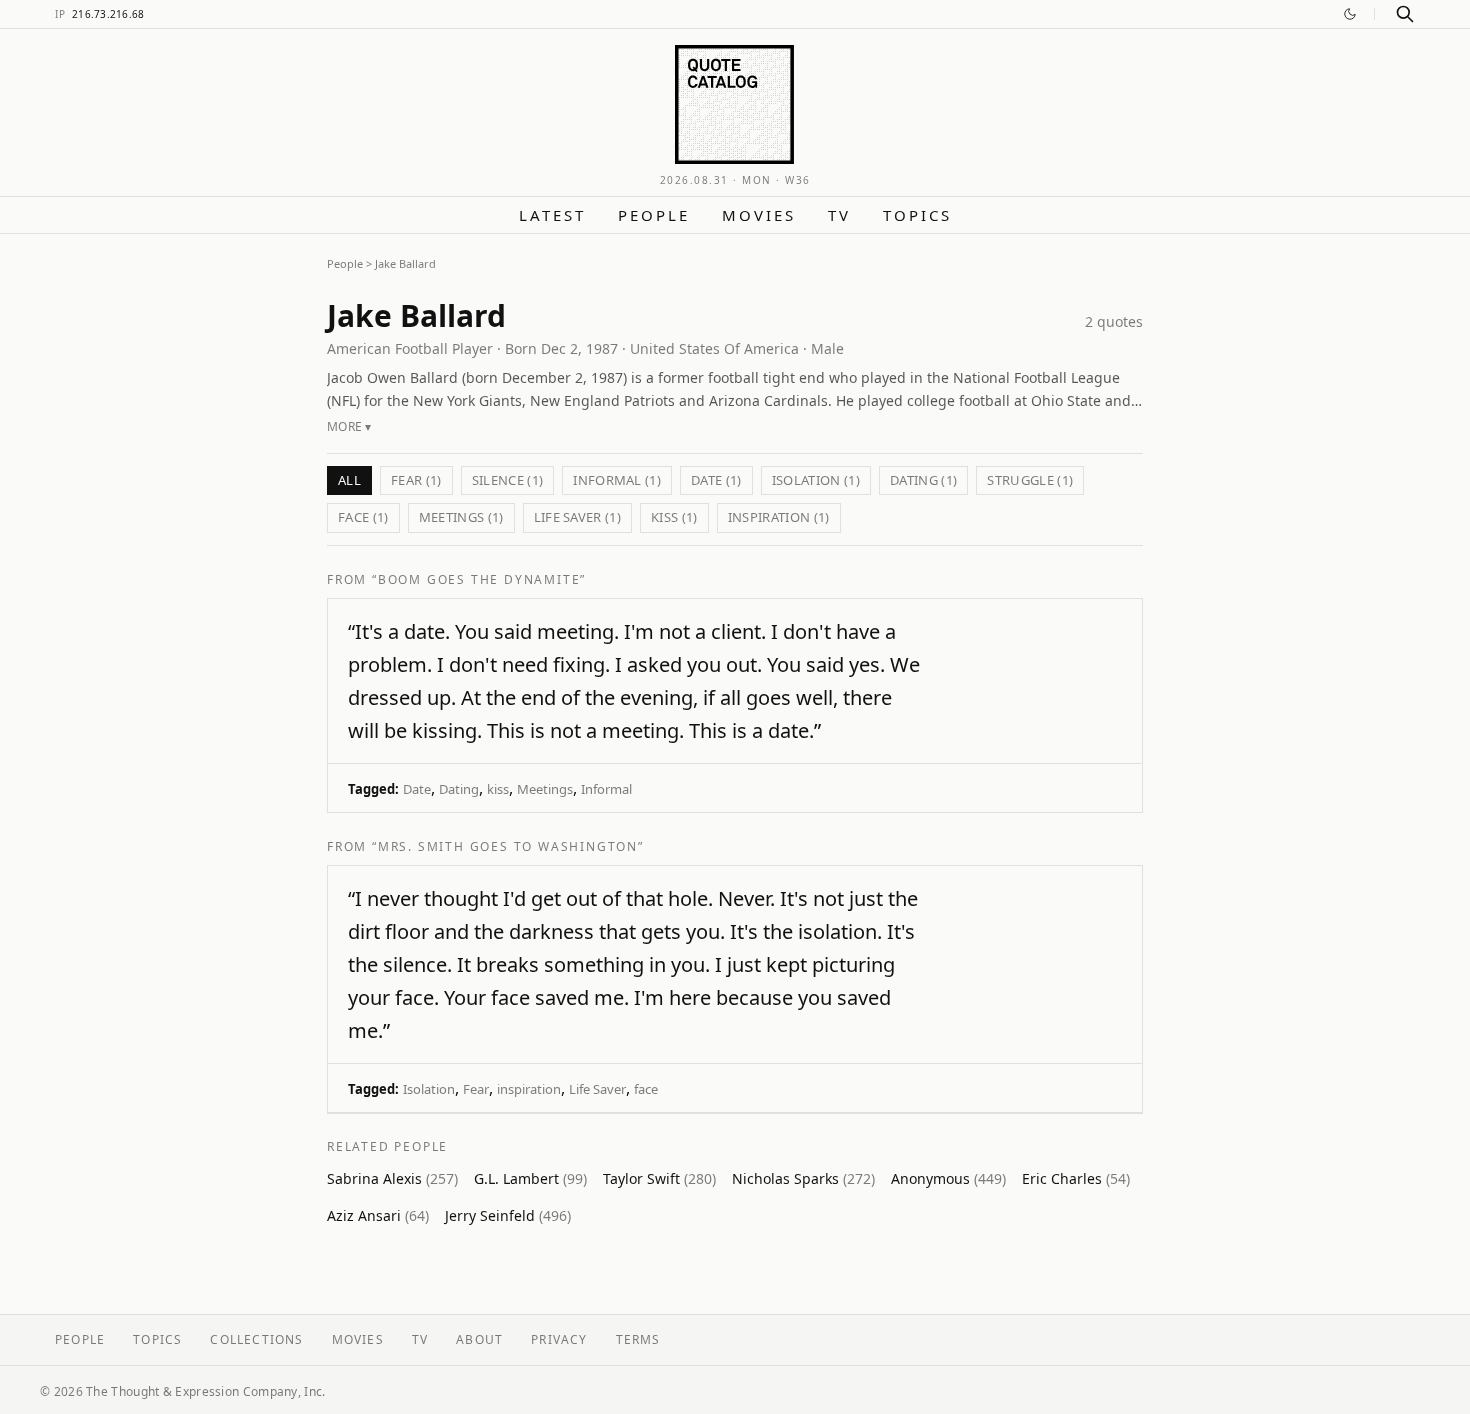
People (654, 215)
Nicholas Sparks (803, 1178)
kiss (498, 789)
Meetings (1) (461, 517)
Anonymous (948, 1178)
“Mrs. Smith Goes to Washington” (508, 846)
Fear (476, 1089)
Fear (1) (416, 480)
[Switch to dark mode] (1350, 14)
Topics (917, 215)
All (349, 480)
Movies (759, 215)
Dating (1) (923, 480)
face (646, 1089)
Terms (638, 1339)
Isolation (429, 1089)
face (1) (363, 517)
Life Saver (597, 1089)
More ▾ (349, 426)
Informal (606, 789)
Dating (459, 789)
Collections (256, 1339)
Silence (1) (508, 480)
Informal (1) (617, 480)
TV (839, 215)
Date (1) (716, 480)
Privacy (559, 1339)
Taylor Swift (659, 1178)
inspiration (529, 1089)
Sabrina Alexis (392, 1178)
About (479, 1339)
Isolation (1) (816, 480)
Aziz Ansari (378, 1215)
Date (417, 789)
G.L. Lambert (530, 1178)
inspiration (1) (779, 517)
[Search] (1405, 14)
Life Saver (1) (578, 517)
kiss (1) (674, 517)
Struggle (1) (1030, 480)
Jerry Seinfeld (508, 1215)
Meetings (545, 789)
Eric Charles (1076, 1178)
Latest (552, 215)
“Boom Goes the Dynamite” (479, 579)
